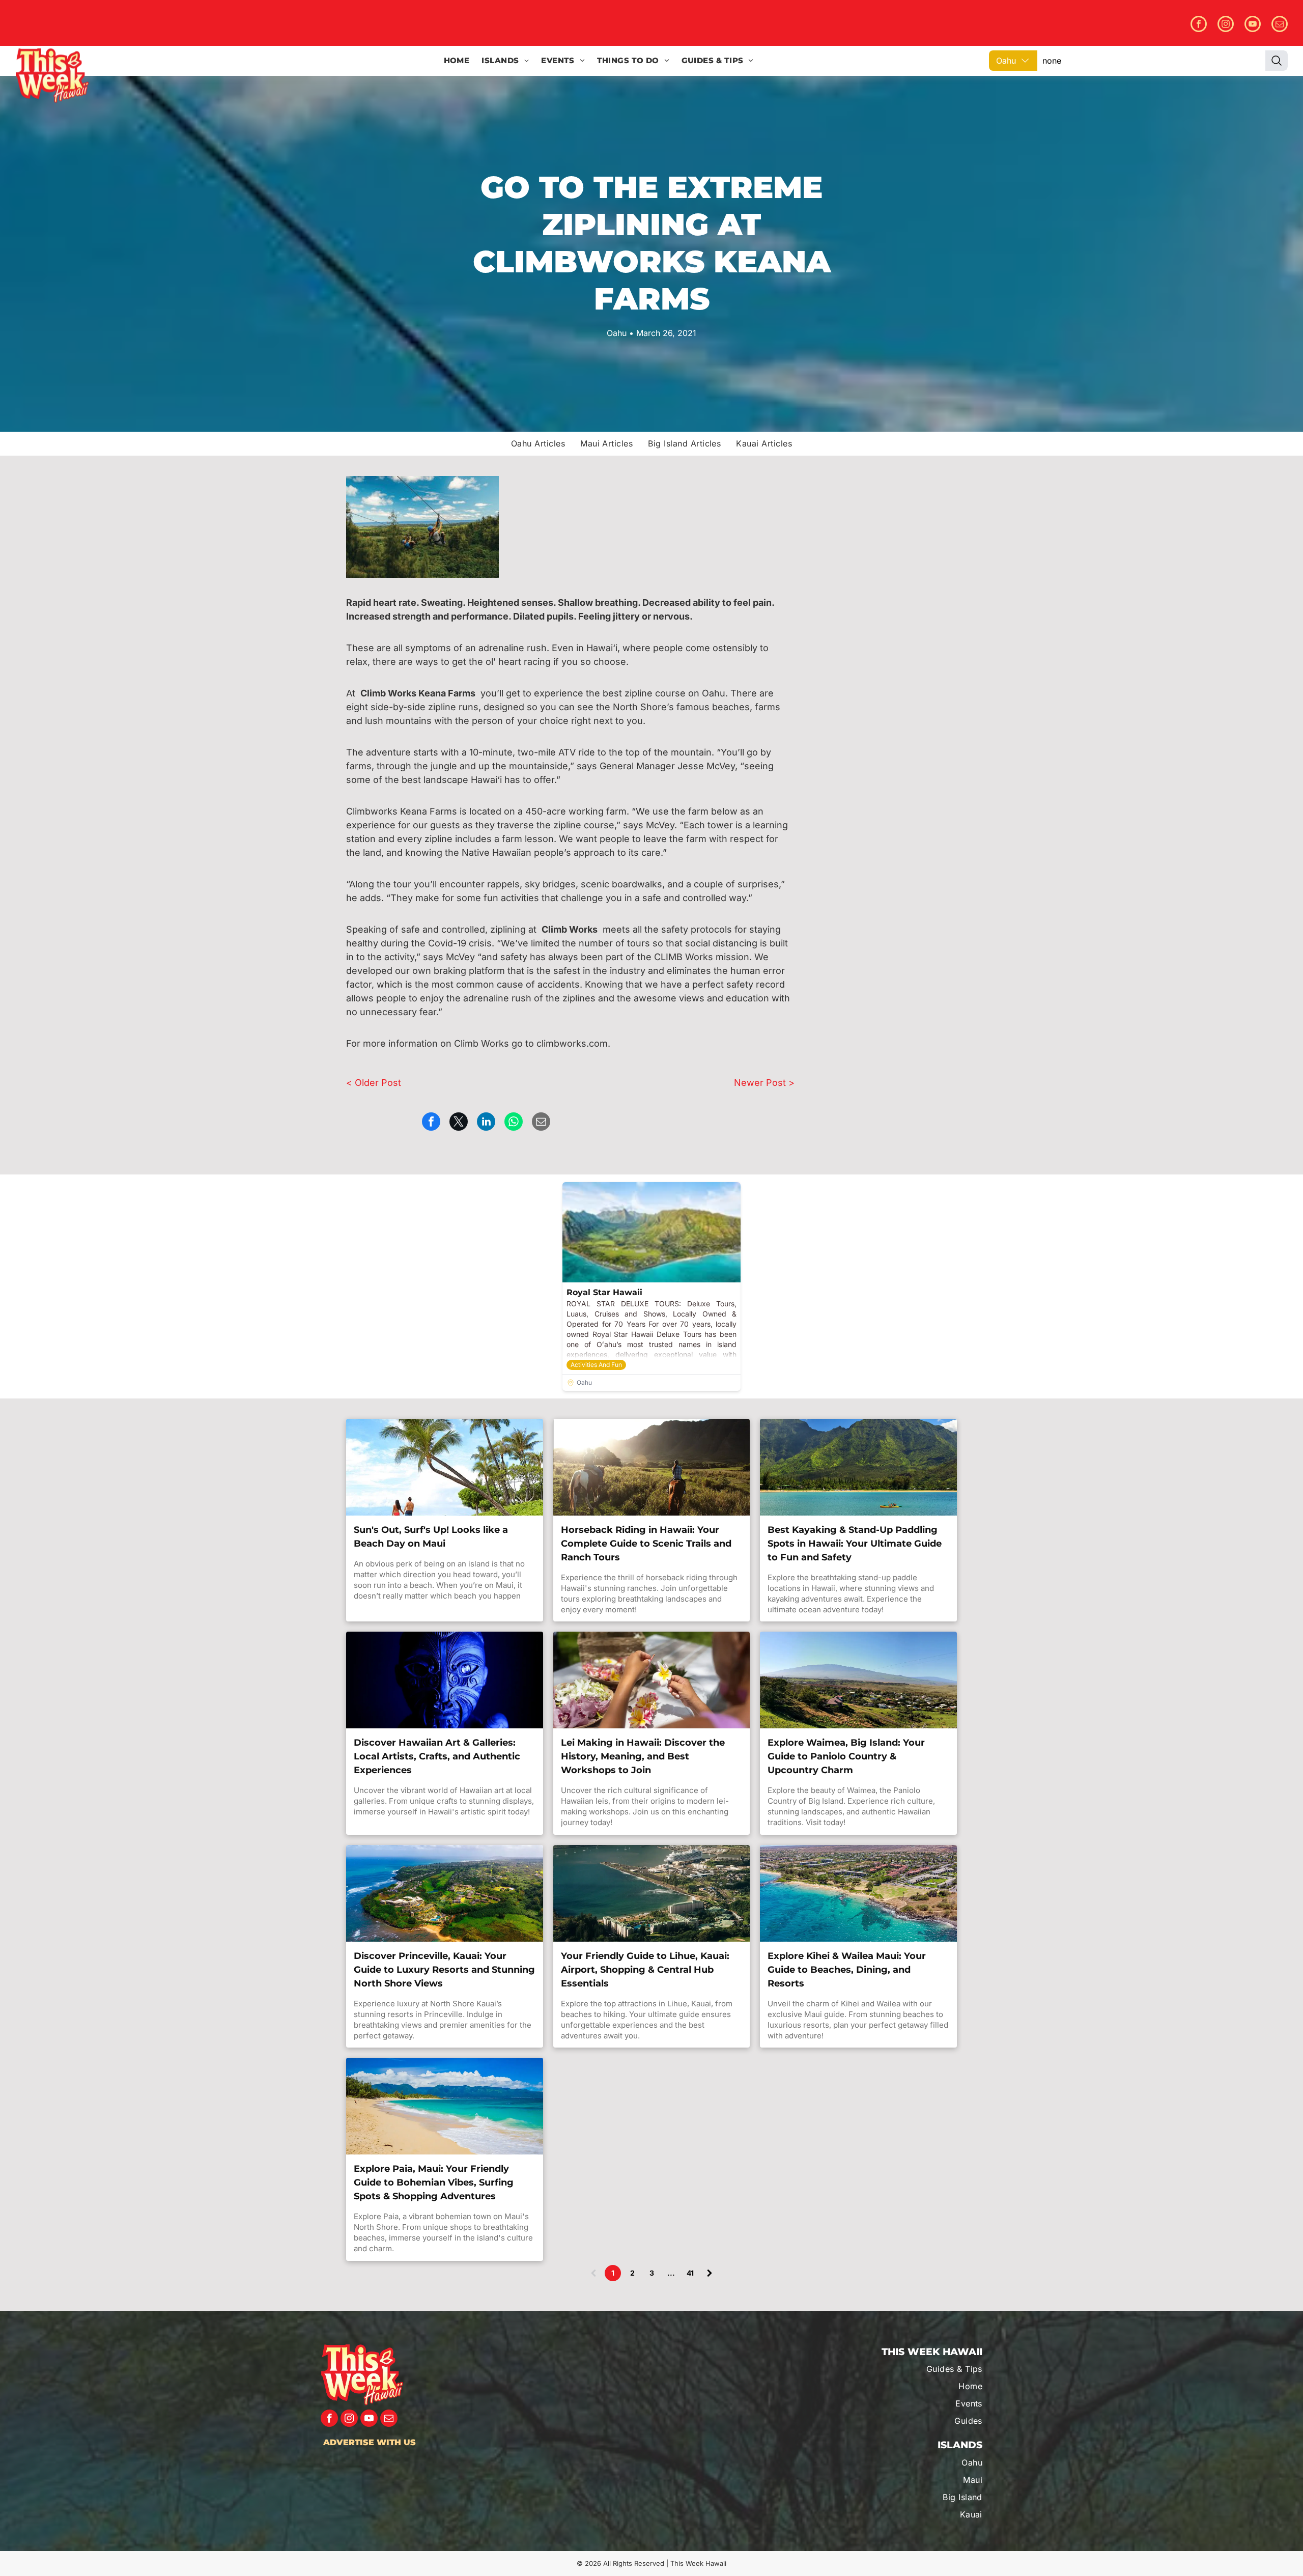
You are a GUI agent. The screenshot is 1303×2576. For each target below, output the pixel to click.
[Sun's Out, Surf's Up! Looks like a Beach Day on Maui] (445, 1467)
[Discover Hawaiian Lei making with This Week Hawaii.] (652, 1680)
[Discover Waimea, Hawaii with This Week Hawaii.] (858, 1680)
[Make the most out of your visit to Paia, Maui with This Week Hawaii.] (445, 2106)
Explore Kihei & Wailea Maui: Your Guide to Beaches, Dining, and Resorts (847, 1970)
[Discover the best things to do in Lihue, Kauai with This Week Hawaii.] (652, 1893)
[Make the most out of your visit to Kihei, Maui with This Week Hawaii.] (858, 1893)
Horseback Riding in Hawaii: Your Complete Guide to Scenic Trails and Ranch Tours (646, 1544)
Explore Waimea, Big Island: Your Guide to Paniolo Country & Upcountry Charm (846, 1756)
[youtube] (1253, 25)
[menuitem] (457, 61)
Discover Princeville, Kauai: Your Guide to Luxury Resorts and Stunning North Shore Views (444, 1970)
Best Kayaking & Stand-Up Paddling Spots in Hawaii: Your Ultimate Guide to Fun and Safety (855, 1544)
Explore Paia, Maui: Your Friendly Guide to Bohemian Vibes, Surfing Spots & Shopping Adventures (434, 2182)
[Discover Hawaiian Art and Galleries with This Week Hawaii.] (445, 1680)
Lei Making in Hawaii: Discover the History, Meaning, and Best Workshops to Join (643, 1756)
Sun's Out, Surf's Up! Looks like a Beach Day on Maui (431, 1537)
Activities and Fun (596, 1365)
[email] (1280, 25)
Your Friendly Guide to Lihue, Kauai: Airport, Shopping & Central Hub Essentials (645, 1970)
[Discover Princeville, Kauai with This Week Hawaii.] (445, 1893)
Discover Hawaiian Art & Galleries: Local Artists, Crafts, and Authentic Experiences (437, 1756)
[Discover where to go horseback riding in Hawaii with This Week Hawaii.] (652, 1467)
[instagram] (1226, 25)
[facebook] (1199, 25)
